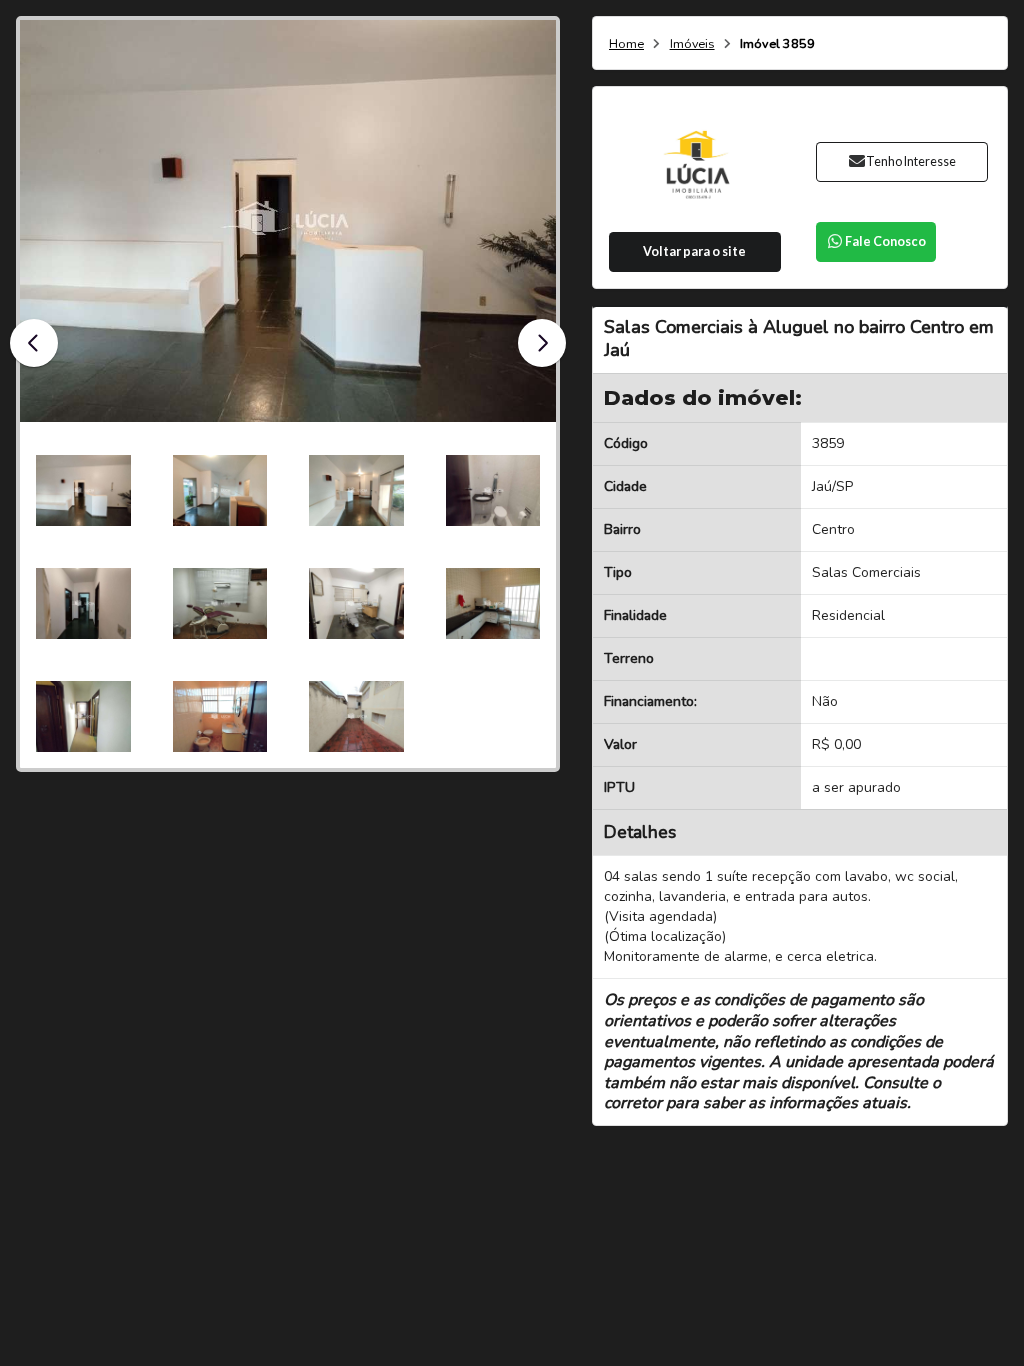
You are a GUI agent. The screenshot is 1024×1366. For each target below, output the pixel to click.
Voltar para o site (694, 251)
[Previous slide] (34, 343)
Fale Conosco (885, 241)
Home (626, 44)
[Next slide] (542, 343)
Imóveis (692, 44)
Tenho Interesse (911, 161)
